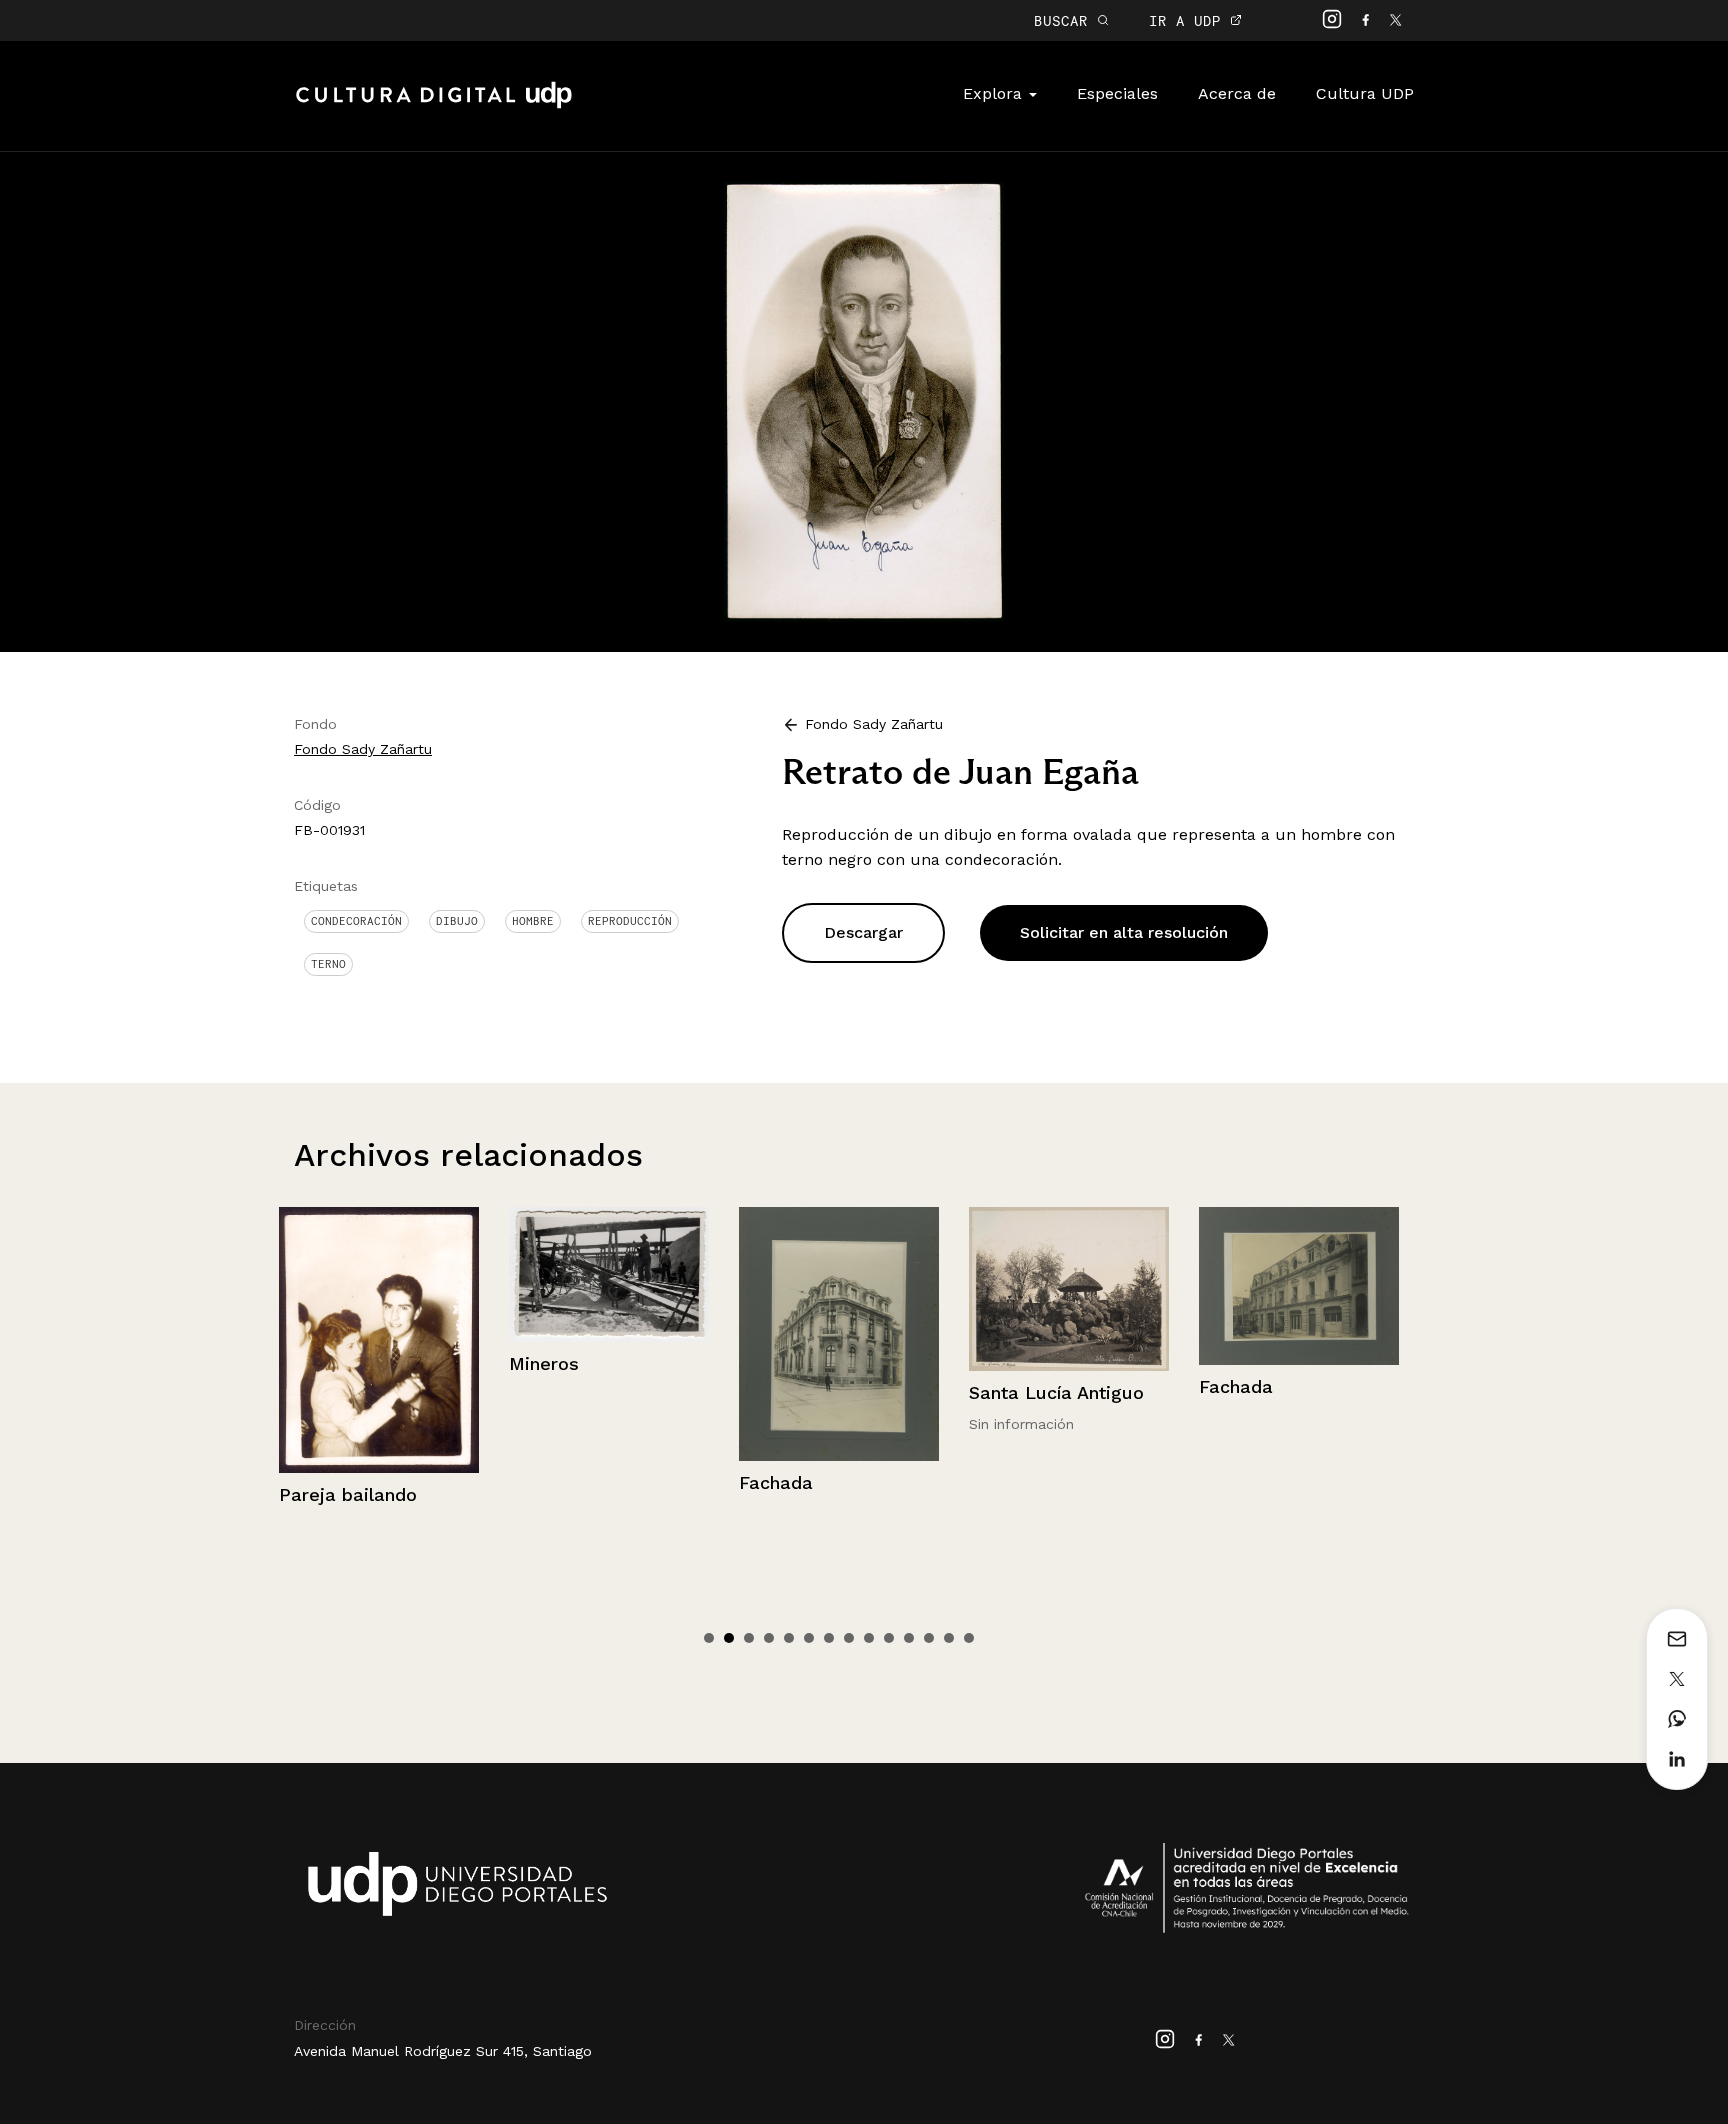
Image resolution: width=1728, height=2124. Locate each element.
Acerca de (1237, 93)
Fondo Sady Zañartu (363, 749)
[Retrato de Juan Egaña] (864, 400)
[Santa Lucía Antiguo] (937, 1289)
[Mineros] (477, 1274)
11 (909, 1638)
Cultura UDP (1365, 93)
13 (949, 1638)
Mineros (412, 1363)
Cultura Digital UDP (434, 106)
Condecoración (356, 921)
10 (889, 1638)
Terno (328, 964)
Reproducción (630, 921)
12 (929, 1638)
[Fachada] (707, 1333)
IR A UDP (1189, 20)
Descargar (863, 932)
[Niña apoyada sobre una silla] (1397, 1322)
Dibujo (457, 921)
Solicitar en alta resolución (1124, 932)
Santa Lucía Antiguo (924, 1392)
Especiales (1117, 93)
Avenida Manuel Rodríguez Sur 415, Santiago (443, 2051)
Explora (995, 93)
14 (969, 1638)
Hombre (533, 921)
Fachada (644, 1482)
